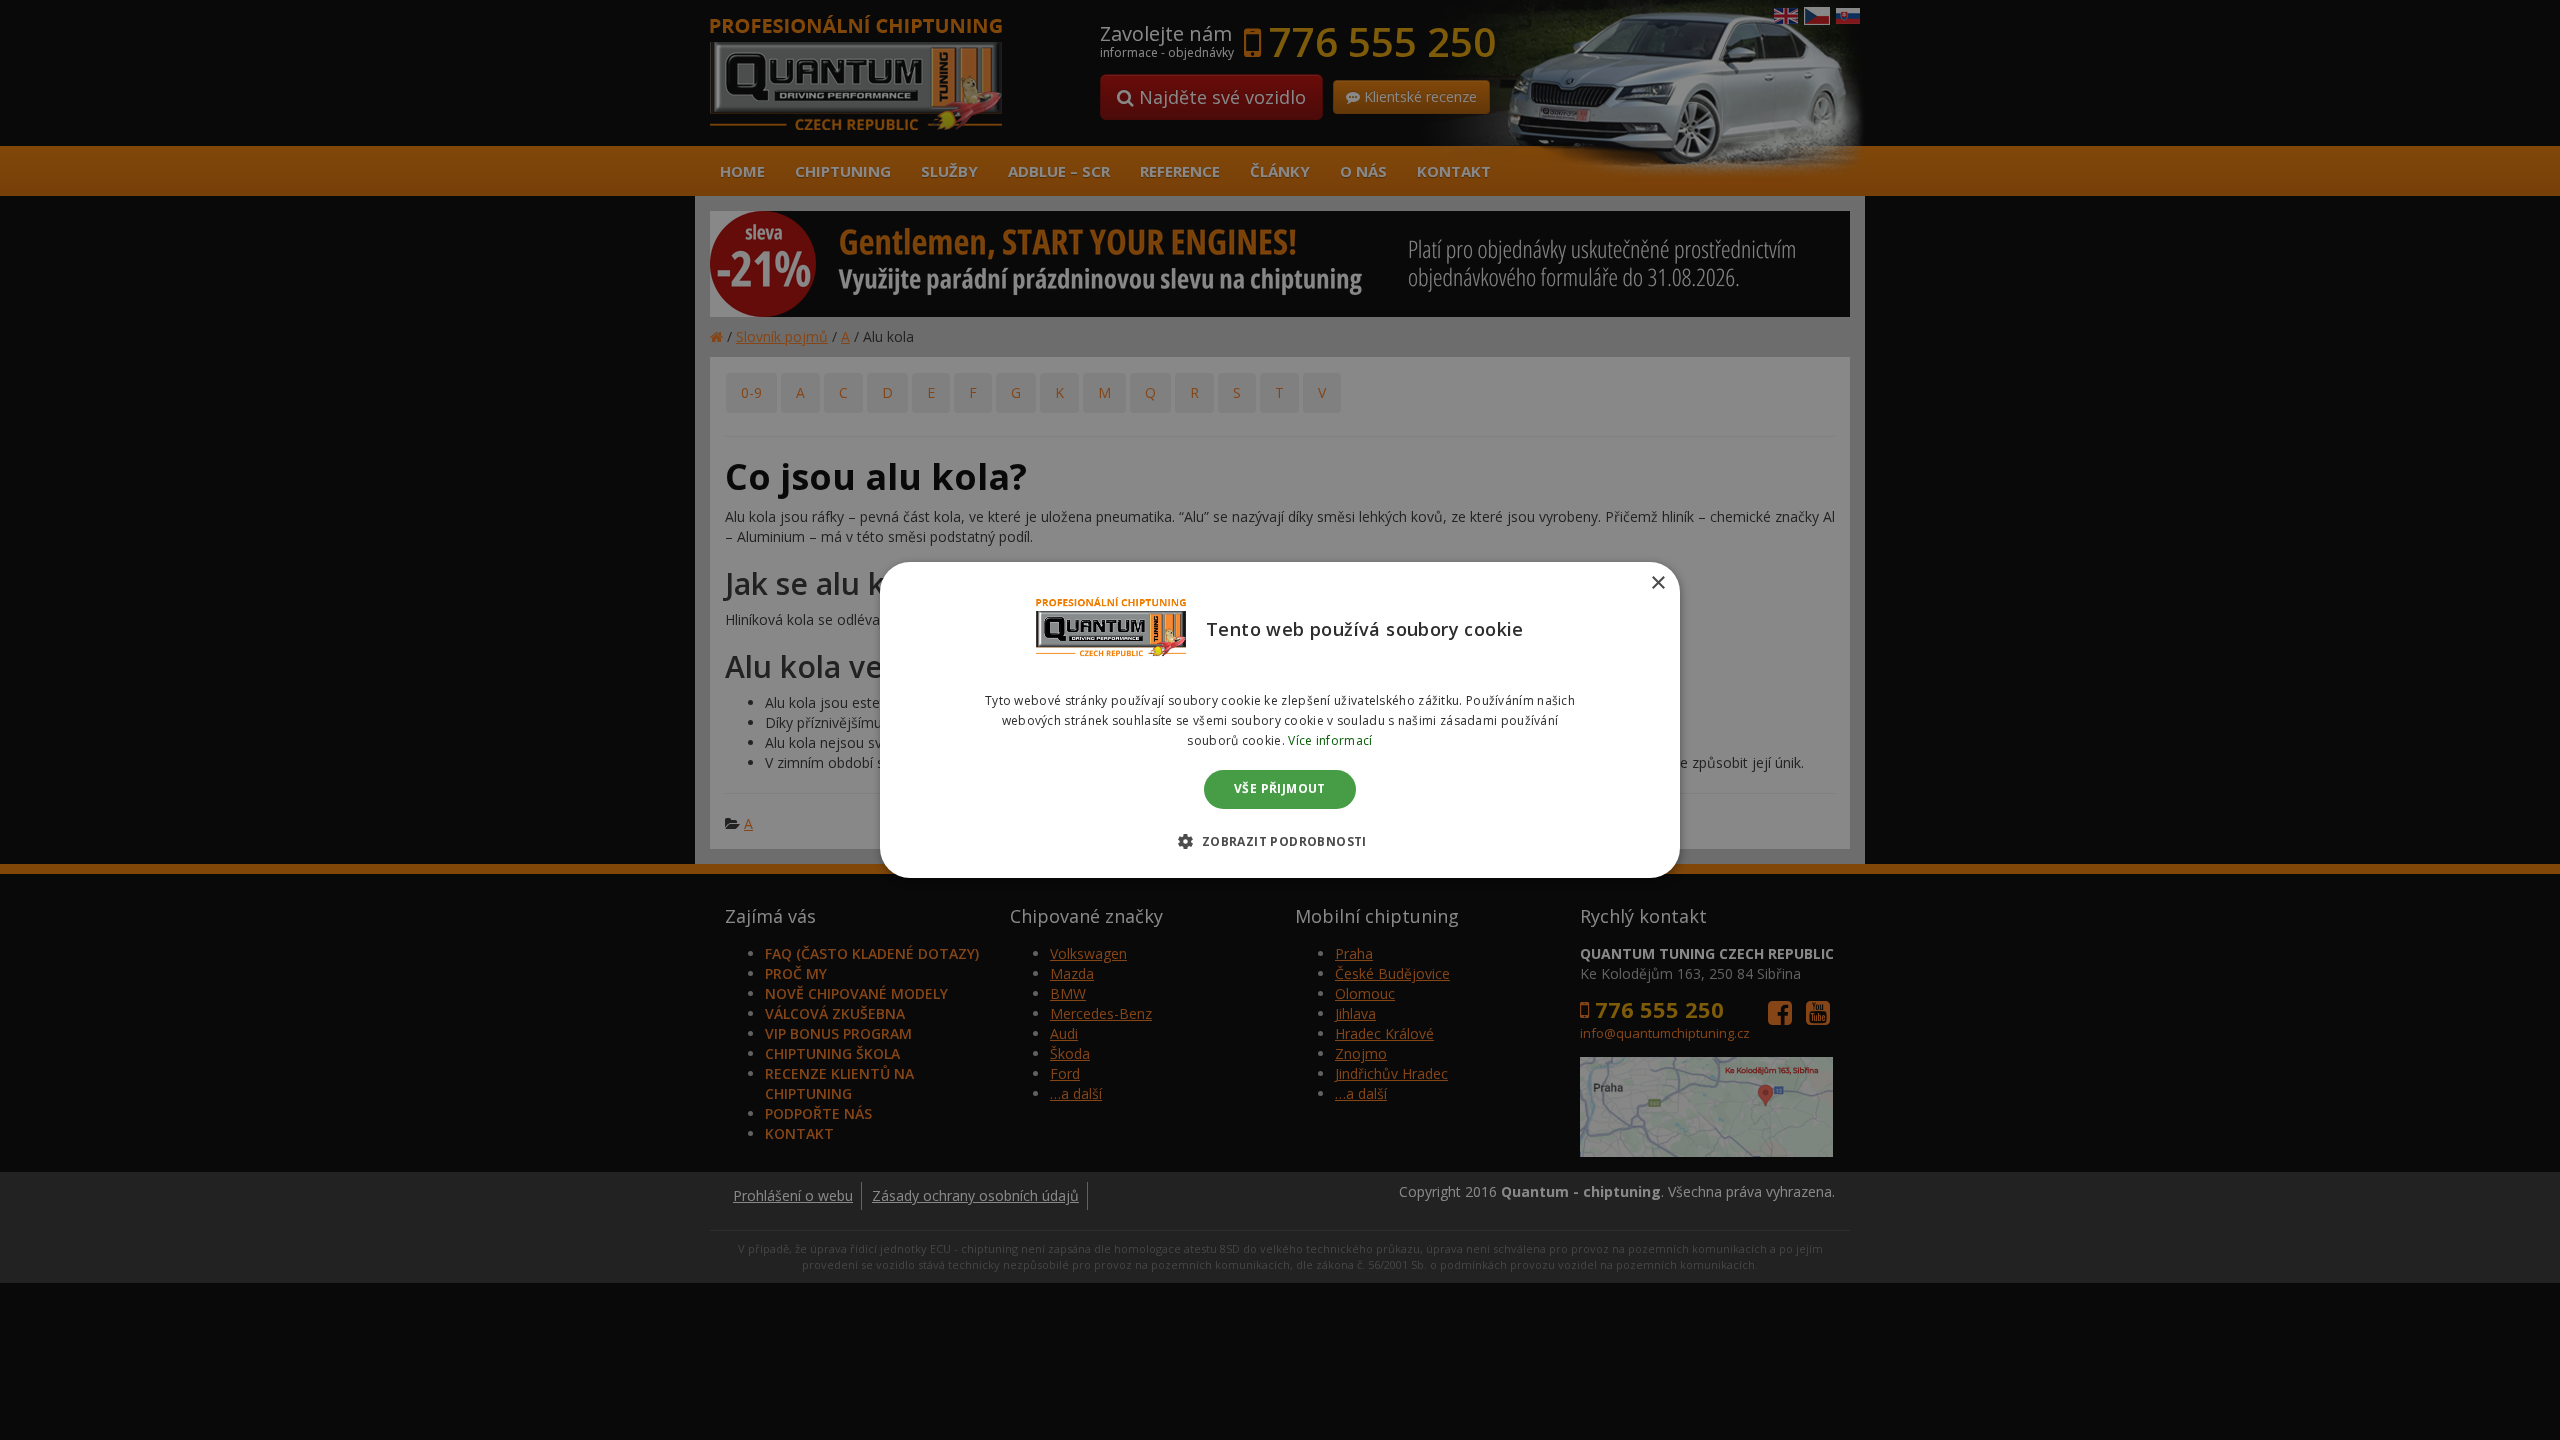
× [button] (1657, 583)
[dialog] (1280, 720)
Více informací (1330, 740)
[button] (1279, 841)
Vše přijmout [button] (1280, 789)
